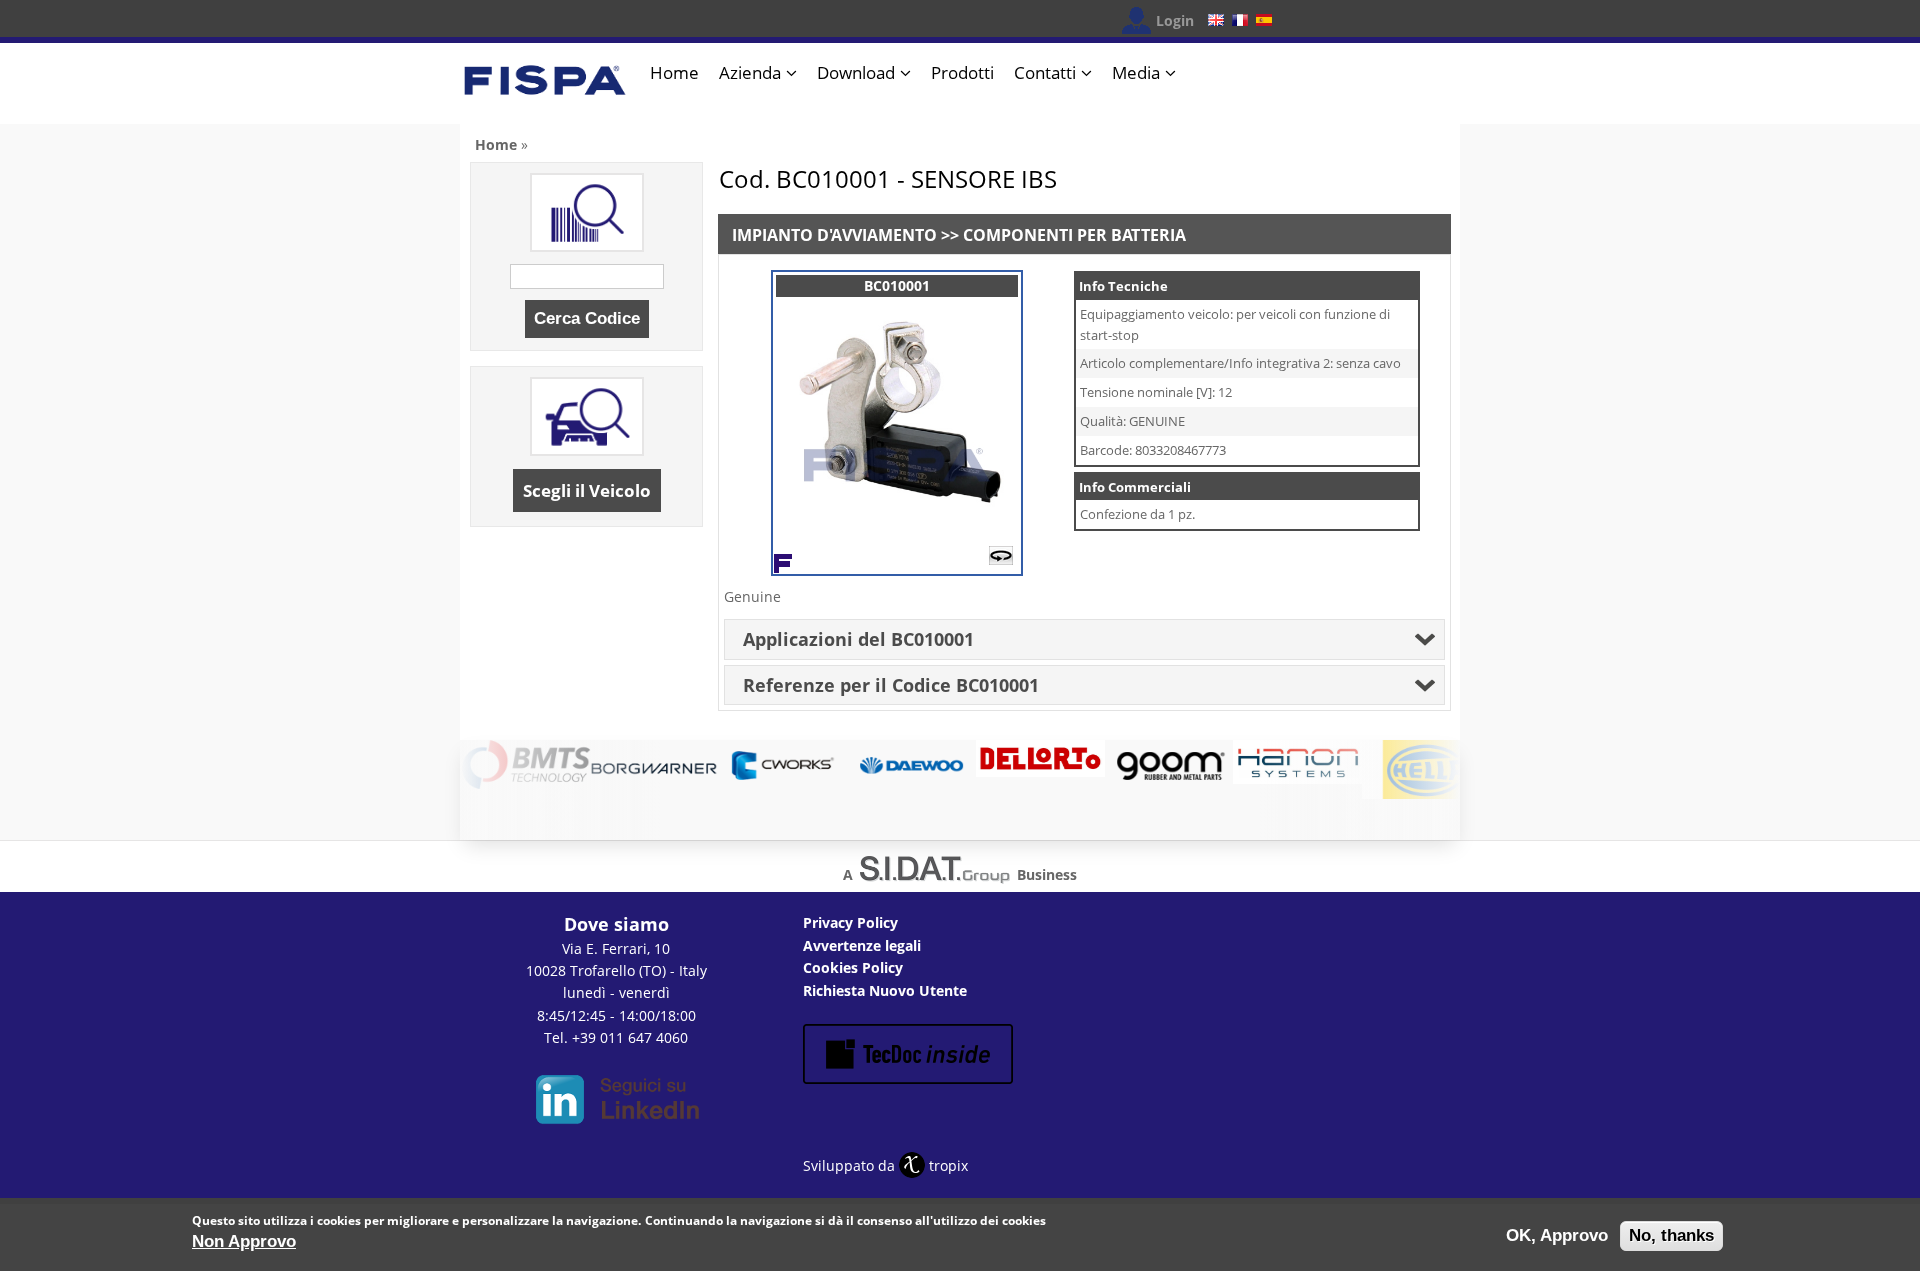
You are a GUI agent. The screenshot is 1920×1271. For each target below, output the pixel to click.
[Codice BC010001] (897, 529)
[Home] (545, 88)
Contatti (1045, 72)
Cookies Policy (853, 967)
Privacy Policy (850, 922)
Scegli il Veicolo (587, 490)
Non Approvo (244, 1241)
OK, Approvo (1557, 1235)
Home (674, 72)
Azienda (750, 72)
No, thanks (1671, 1235)
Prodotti (962, 72)
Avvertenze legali (862, 945)
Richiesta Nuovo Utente (885, 990)
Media (1136, 72)
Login (1175, 20)
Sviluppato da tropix (885, 1165)
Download (856, 72)
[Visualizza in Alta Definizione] (1001, 559)
